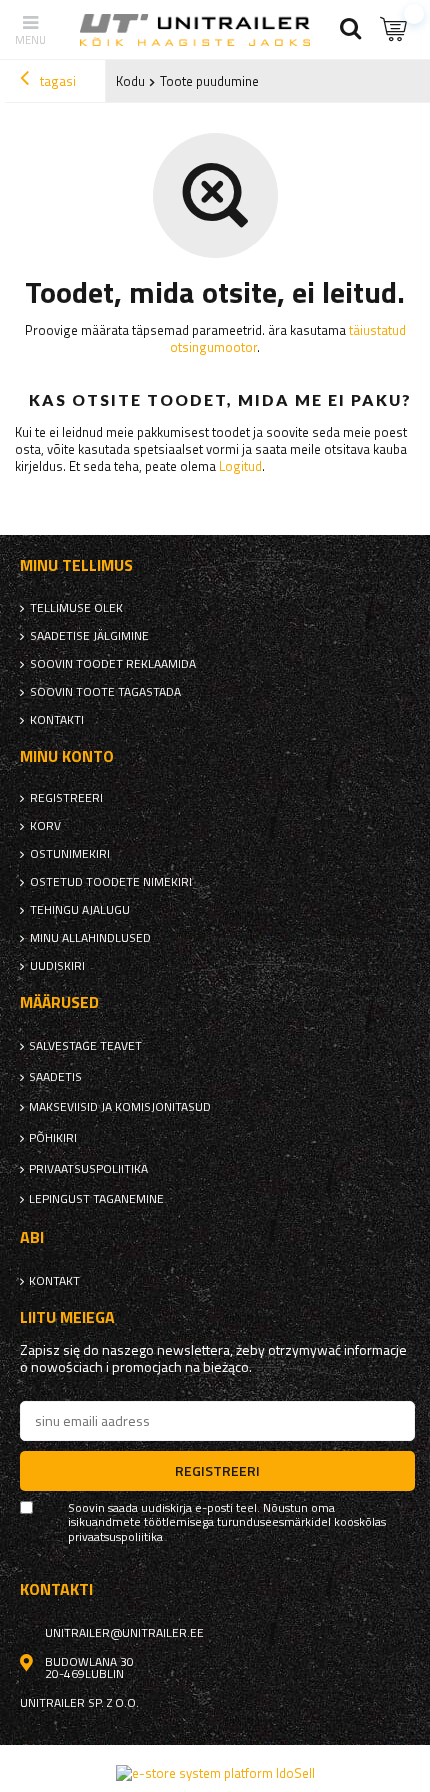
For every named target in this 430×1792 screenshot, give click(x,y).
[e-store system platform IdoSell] (215, 1773)
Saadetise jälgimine (89, 636)
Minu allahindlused (90, 938)
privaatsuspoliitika (88, 1169)
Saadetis (55, 1077)
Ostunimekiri (70, 854)
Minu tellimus (76, 565)
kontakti (57, 720)
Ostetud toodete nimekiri (111, 882)
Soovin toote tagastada (105, 692)
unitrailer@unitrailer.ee (124, 1633)
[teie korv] (395, 29)
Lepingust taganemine (96, 1199)
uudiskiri (57, 966)
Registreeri (66, 798)
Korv (45, 826)
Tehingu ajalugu (80, 910)
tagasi (56, 81)
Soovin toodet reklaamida (113, 664)
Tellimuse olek (76, 608)
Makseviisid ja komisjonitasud (120, 1107)
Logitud (240, 466)
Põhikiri (53, 1138)
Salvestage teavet (85, 1046)
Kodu (130, 81)
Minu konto (67, 756)
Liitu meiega (67, 1317)
